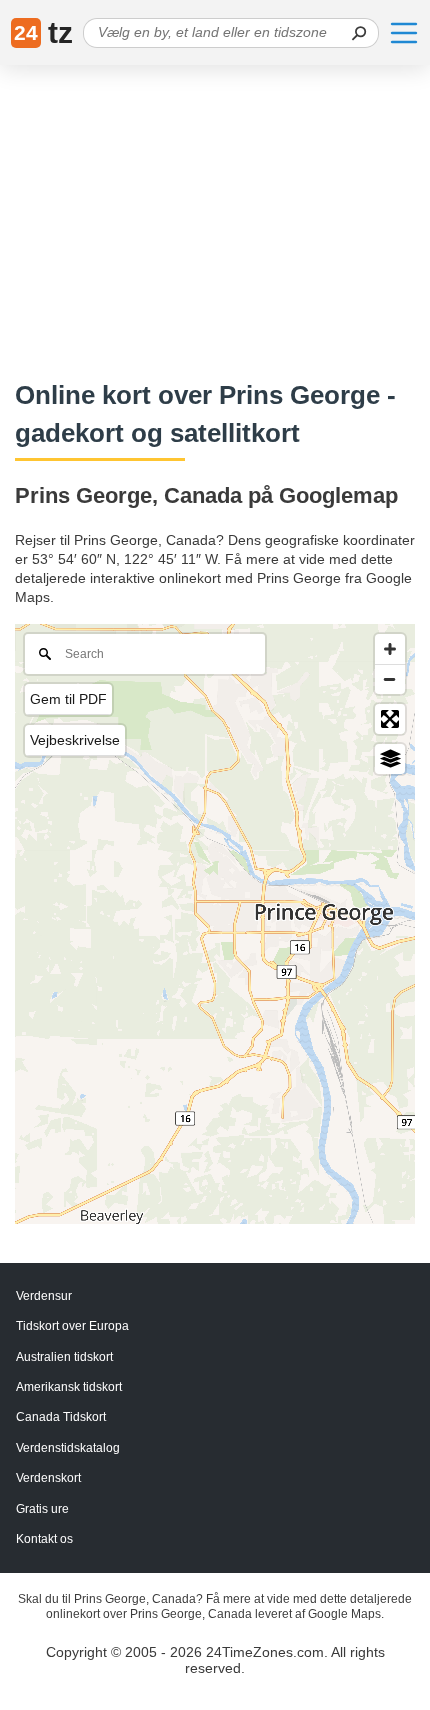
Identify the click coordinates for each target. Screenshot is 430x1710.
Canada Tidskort (61, 1417)
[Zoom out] (390, 679)
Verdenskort (48, 1478)
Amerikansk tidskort (69, 1387)
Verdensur (44, 1296)
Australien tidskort (64, 1357)
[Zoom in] (390, 649)
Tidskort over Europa (72, 1326)
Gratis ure (42, 1509)
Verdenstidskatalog (68, 1448)
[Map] (215, 924)
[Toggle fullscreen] (390, 719)
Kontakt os (44, 1539)
